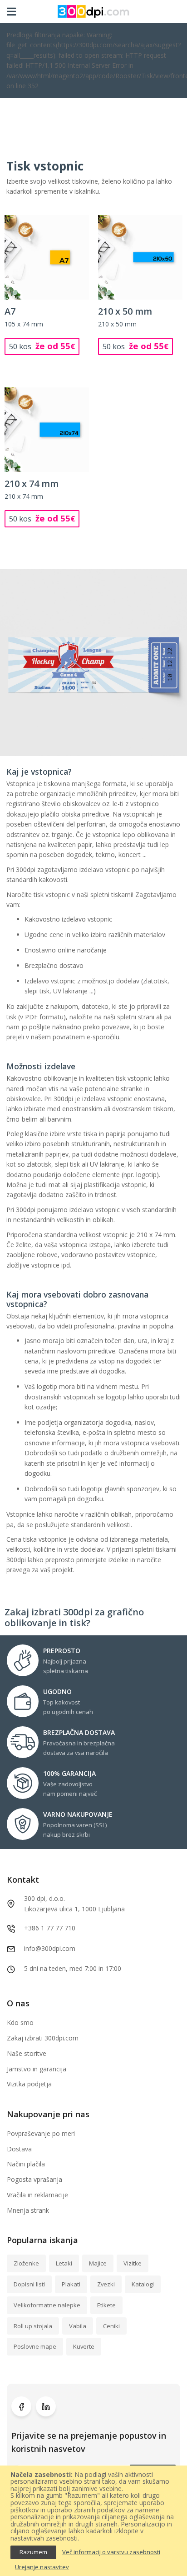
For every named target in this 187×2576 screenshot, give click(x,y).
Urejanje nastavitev (42, 2567)
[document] (93, 2521)
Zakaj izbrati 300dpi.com (43, 2038)
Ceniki (111, 2326)
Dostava (19, 2149)
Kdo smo (20, 2022)
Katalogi (143, 2284)
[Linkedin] (46, 2406)
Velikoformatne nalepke (47, 2305)
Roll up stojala (33, 2326)
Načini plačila (26, 2164)
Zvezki (106, 2284)
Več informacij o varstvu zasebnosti (111, 2552)
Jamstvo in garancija (37, 2069)
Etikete (106, 2305)
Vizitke (133, 2263)
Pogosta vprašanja (34, 2179)
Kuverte (84, 2346)
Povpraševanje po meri (41, 2133)
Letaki (64, 2263)
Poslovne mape (35, 2346)
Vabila (78, 2326)
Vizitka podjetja (29, 2084)
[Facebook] (21, 2406)
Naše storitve (27, 2053)
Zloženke (26, 2263)
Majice (98, 2263)
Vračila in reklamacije (37, 2195)
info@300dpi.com (50, 1948)
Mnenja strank (28, 2210)
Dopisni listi (29, 2284)
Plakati (71, 2284)
